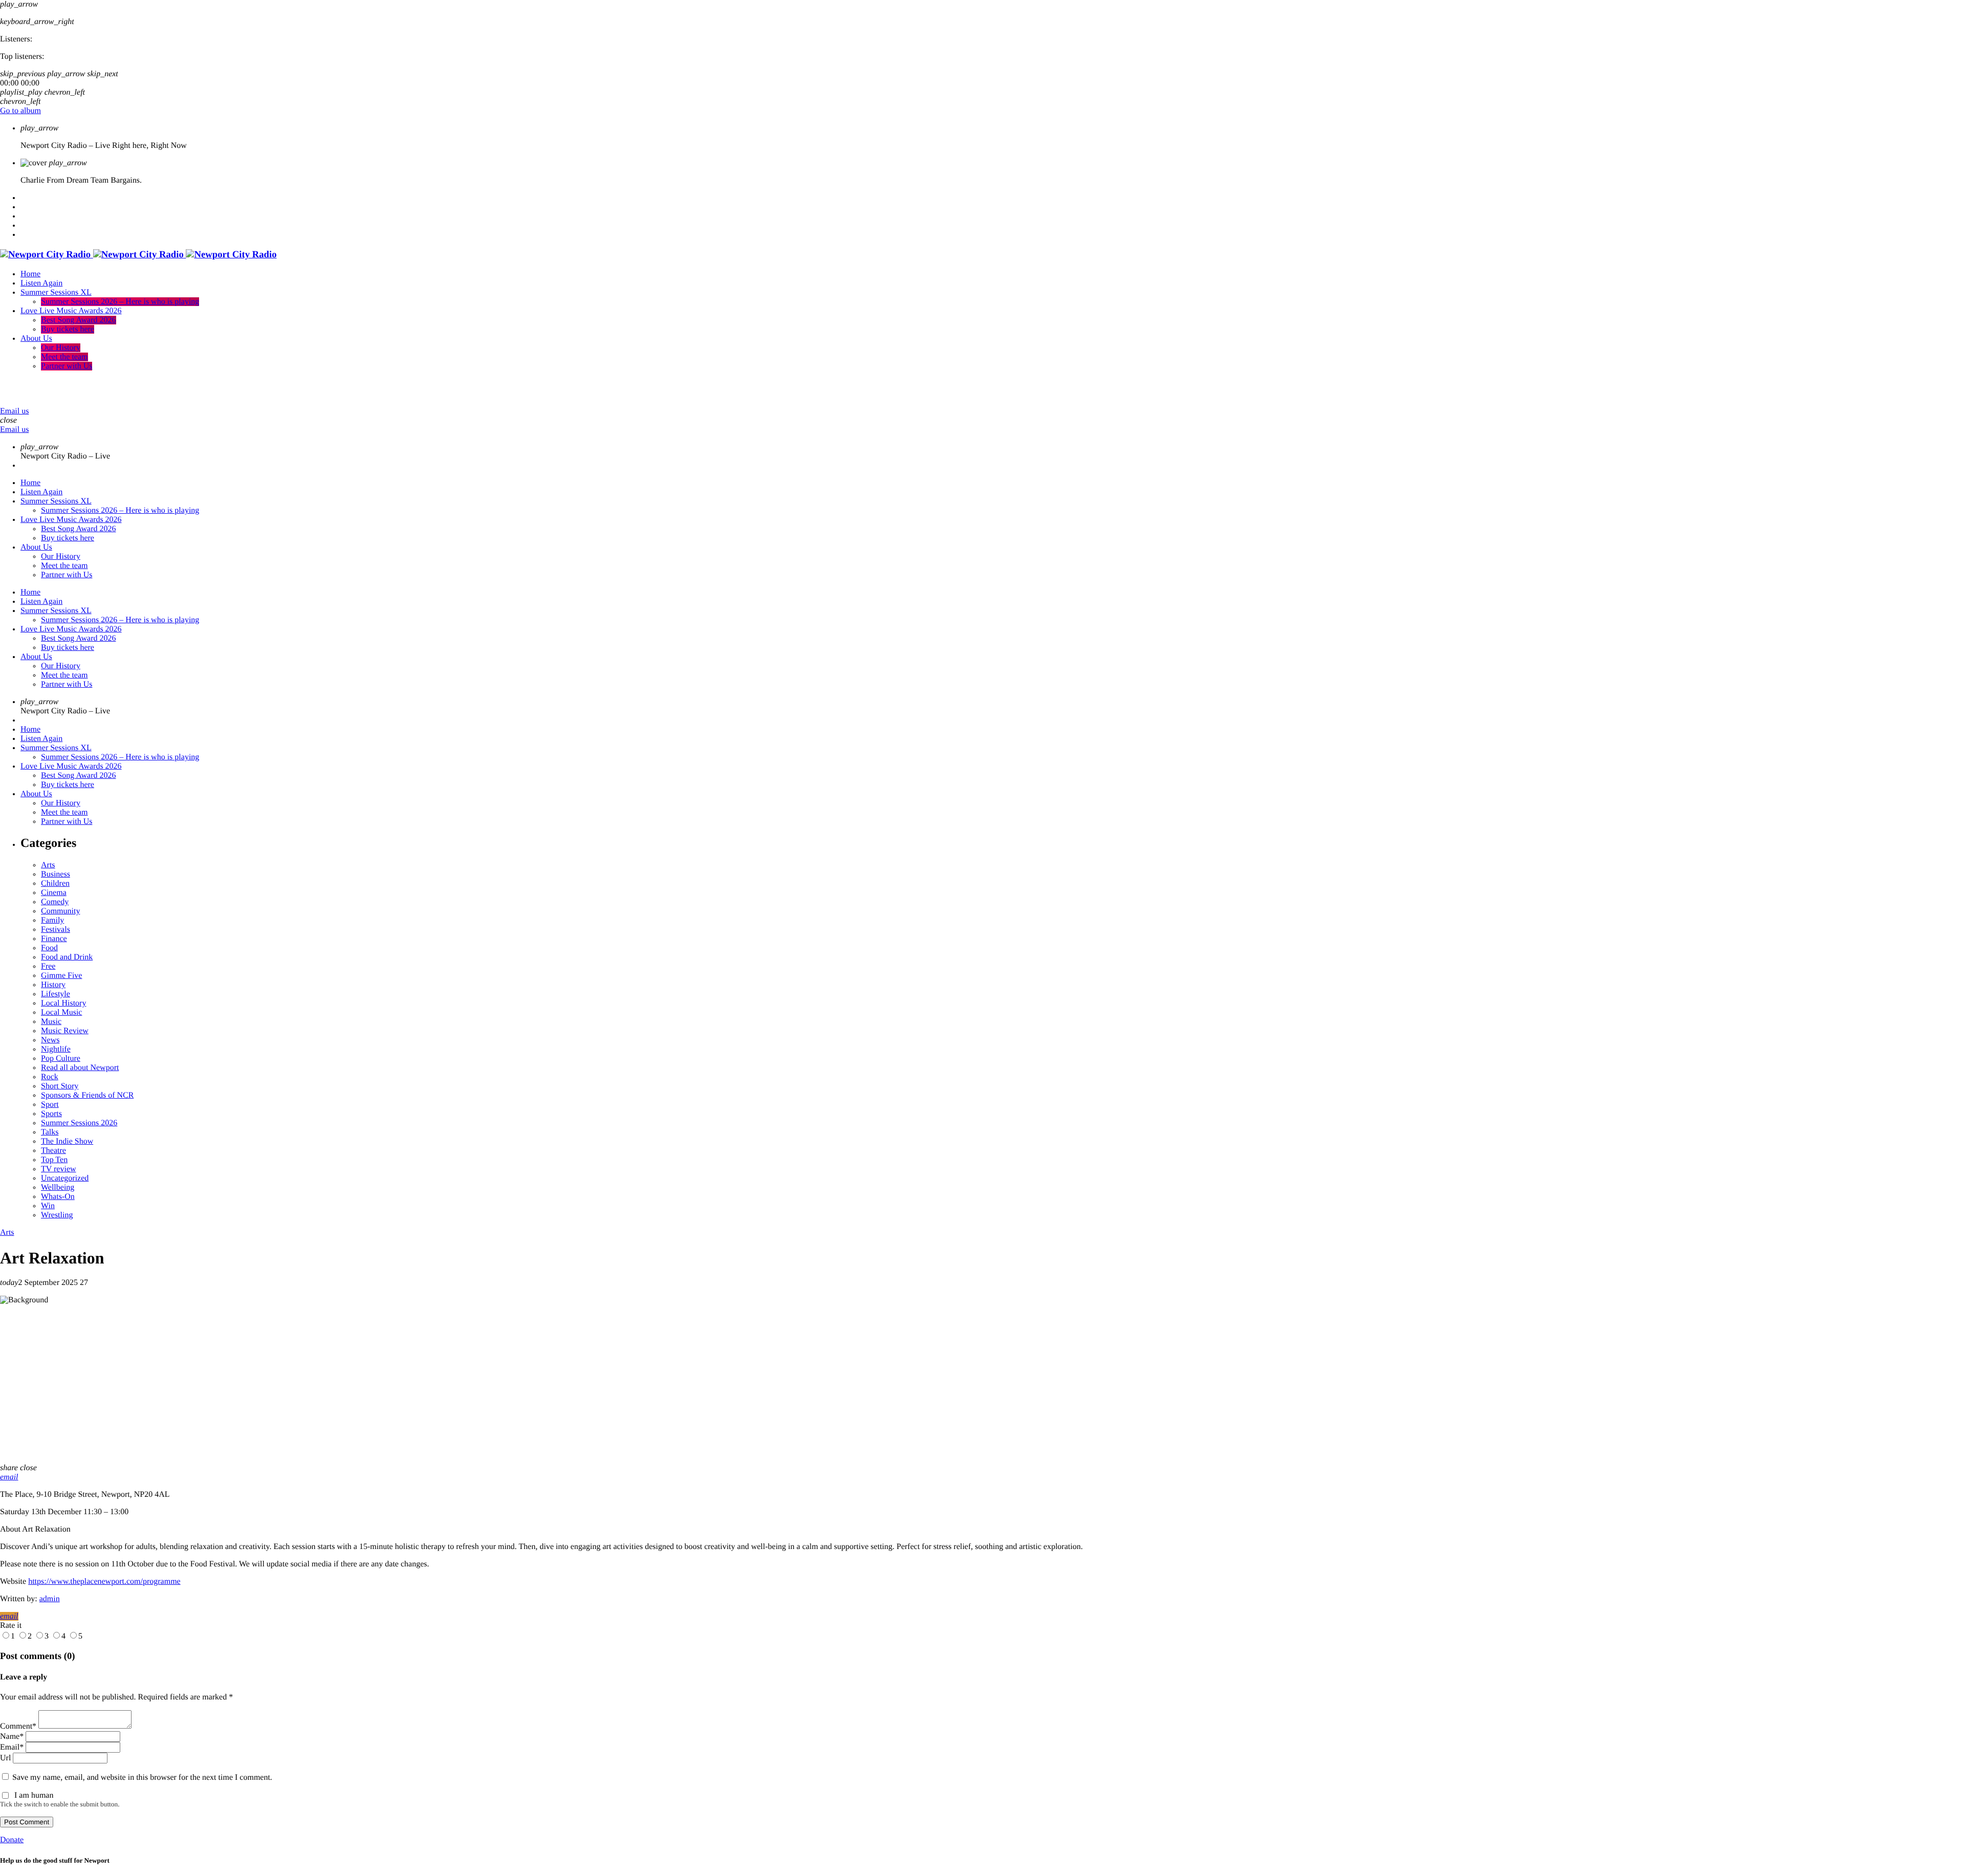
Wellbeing (58, 1187)
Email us (14, 411)
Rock (50, 1077)
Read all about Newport (80, 1068)
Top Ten (54, 1160)
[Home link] (138, 255)
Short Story (60, 1086)
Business (56, 874)
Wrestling (57, 1215)
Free (48, 966)
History (53, 985)
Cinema (54, 893)
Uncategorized (65, 1178)
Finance (54, 939)
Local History (63, 1003)
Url (5, 1758)
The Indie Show (67, 1141)
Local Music (61, 1012)
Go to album (20, 111)
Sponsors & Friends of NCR (87, 1095)
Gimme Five (61, 976)
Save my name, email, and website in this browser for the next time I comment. (142, 1777)
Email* (12, 1747)
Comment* (18, 1726)
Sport (50, 1105)
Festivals (56, 930)
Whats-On (58, 1197)
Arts (48, 865)
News (50, 1040)
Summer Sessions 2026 (79, 1123)
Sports (51, 1114)
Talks (50, 1132)
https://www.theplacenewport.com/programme (104, 1581)
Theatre (53, 1151)
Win (48, 1206)
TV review (59, 1169)
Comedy (55, 902)
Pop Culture (61, 1059)
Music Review (65, 1031)
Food (49, 948)
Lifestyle (56, 994)
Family (52, 920)
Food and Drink (67, 957)
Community (60, 911)
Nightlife (56, 1049)
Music (51, 1022)
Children (55, 884)
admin (50, 1599)
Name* (12, 1737)
